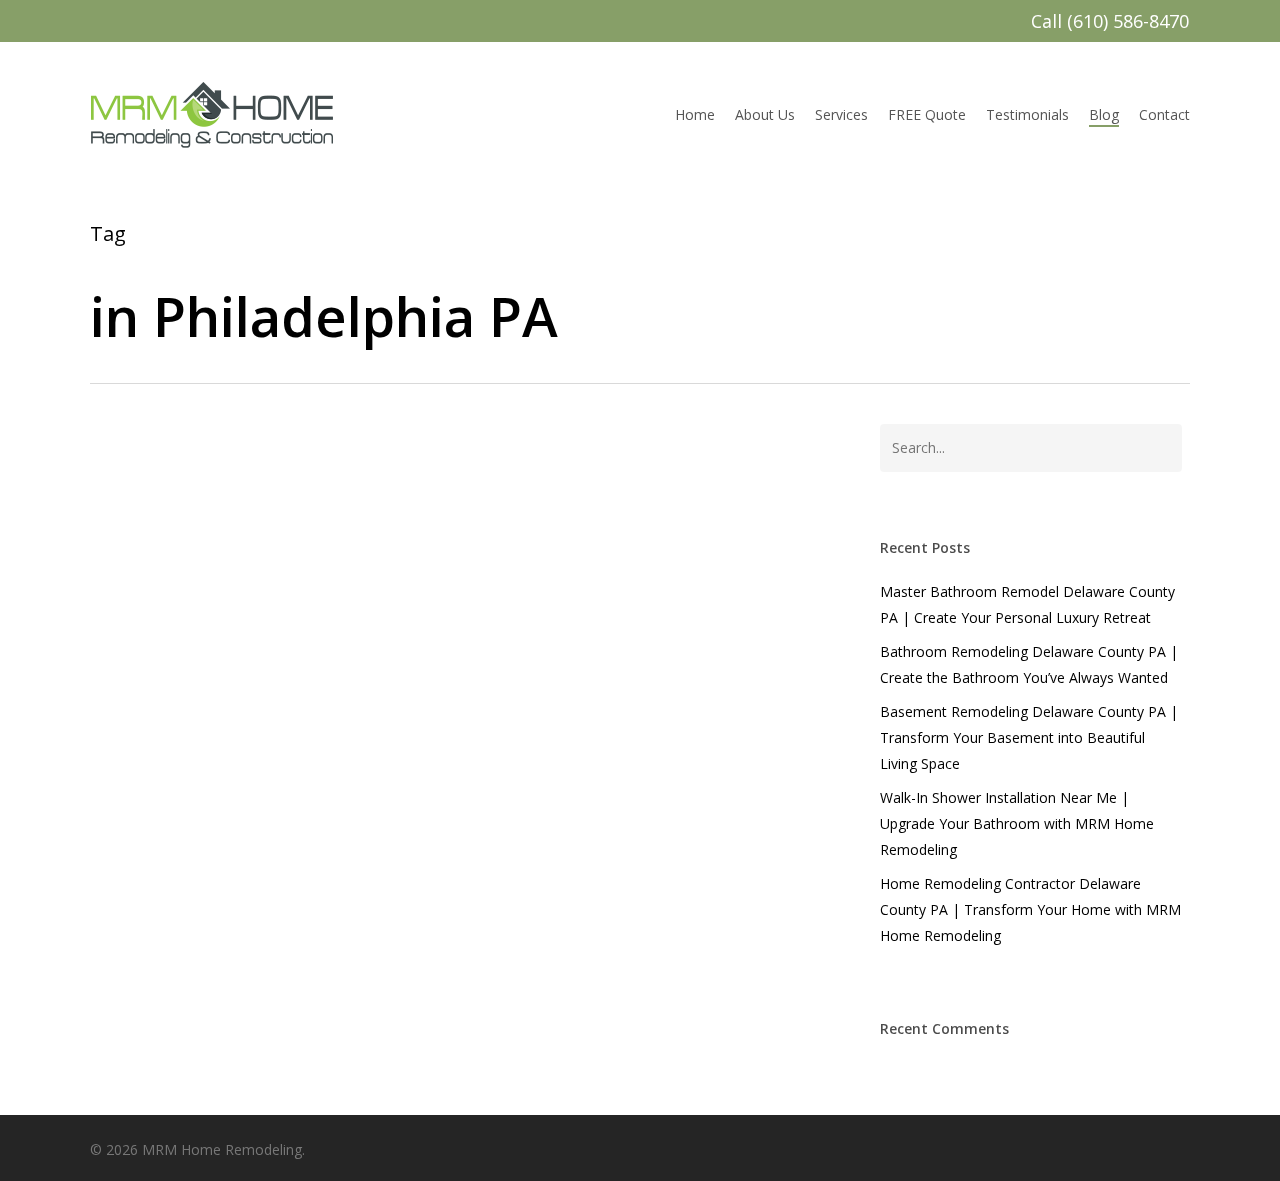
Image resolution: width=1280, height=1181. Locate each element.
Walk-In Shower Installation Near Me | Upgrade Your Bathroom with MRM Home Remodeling (1017, 823)
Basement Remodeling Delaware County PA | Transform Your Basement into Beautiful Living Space (1029, 737)
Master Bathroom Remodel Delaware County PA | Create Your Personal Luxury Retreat (1027, 604)
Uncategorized (171, 985)
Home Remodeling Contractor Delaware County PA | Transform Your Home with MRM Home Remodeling (1030, 909)
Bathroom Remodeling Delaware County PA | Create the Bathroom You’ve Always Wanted (1029, 664)
